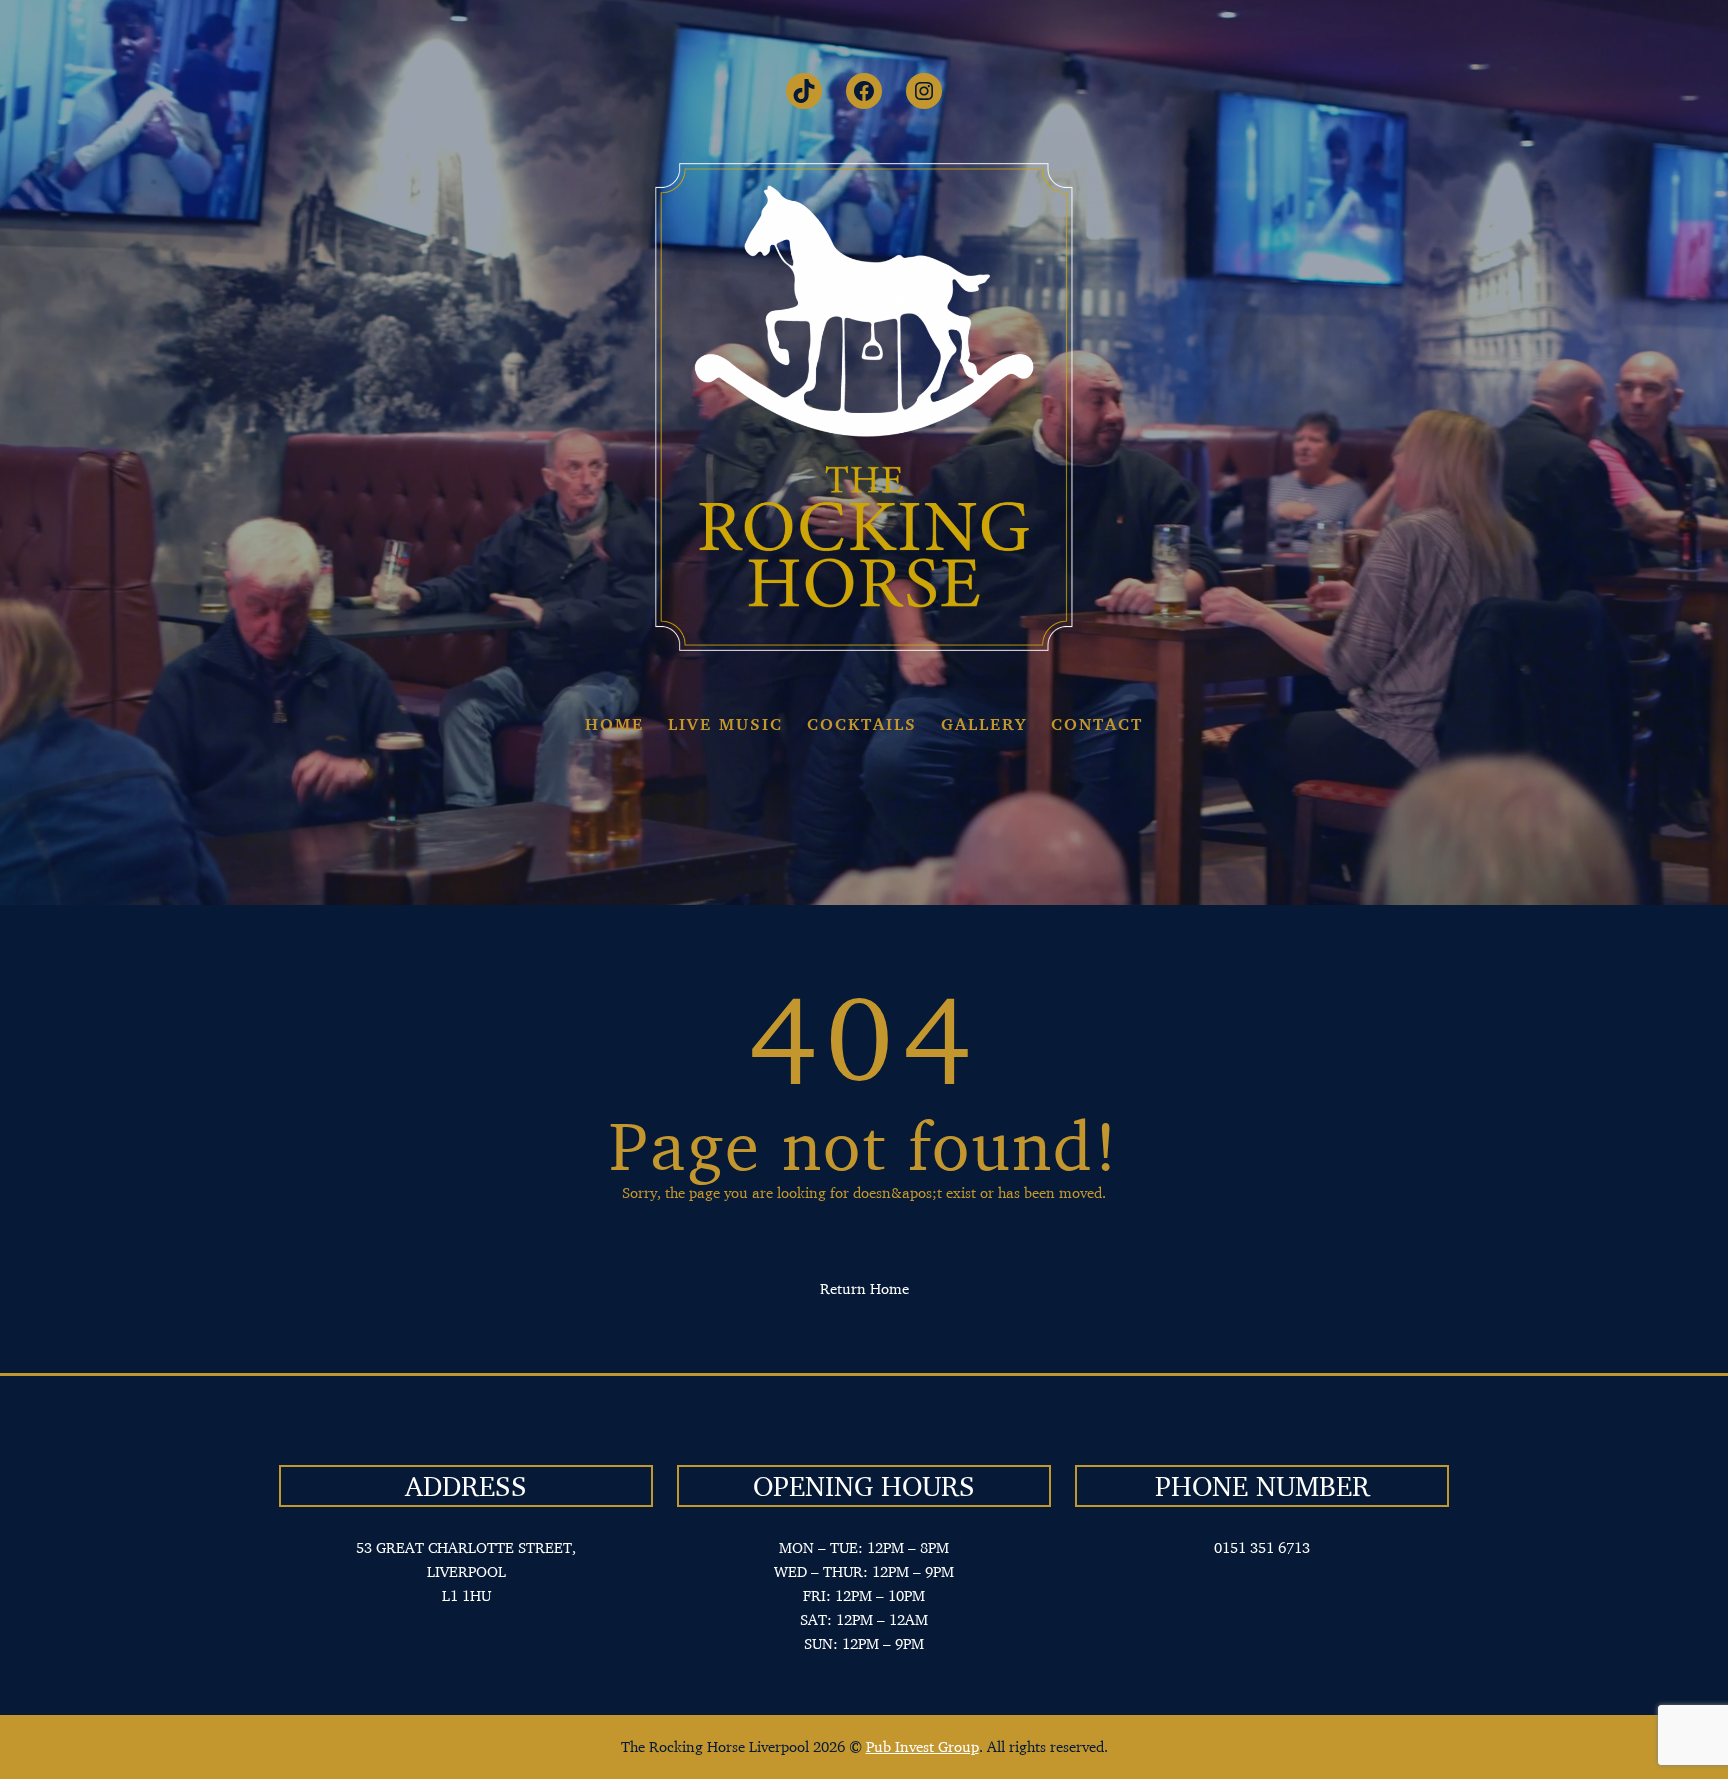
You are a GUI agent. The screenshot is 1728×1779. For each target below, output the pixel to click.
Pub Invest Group (922, 1746)
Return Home (864, 1288)
